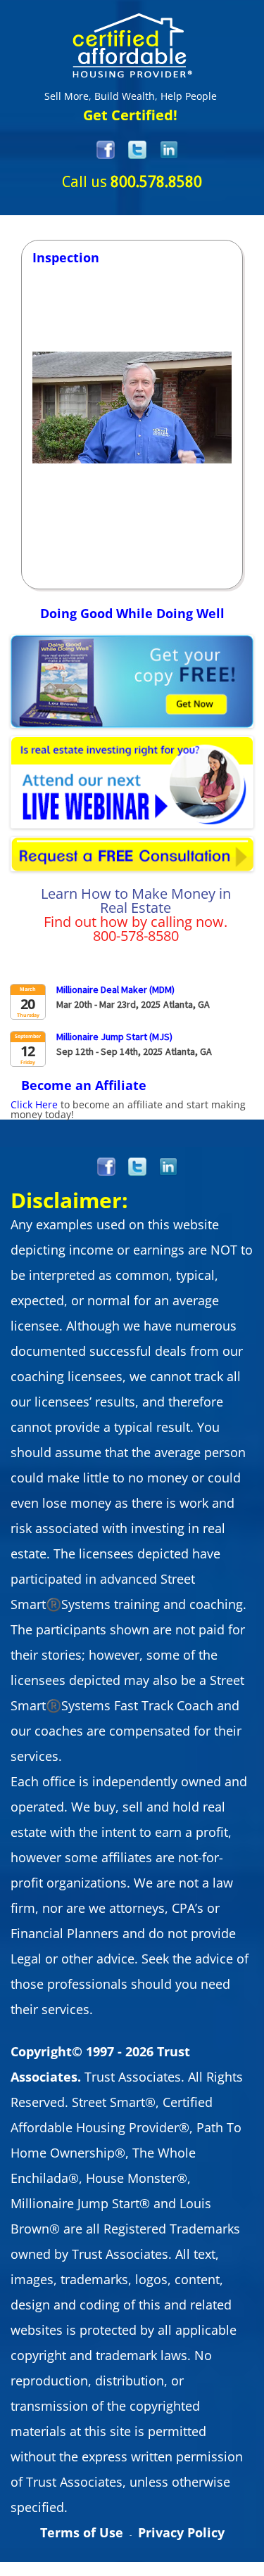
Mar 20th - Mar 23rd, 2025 (108, 1004)
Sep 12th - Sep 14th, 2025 (109, 1051)
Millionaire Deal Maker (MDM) (115, 989)
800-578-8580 (136, 936)
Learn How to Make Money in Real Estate (136, 901)
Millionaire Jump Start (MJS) (114, 1037)
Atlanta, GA (187, 1004)
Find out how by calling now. (136, 922)
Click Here (34, 1104)
